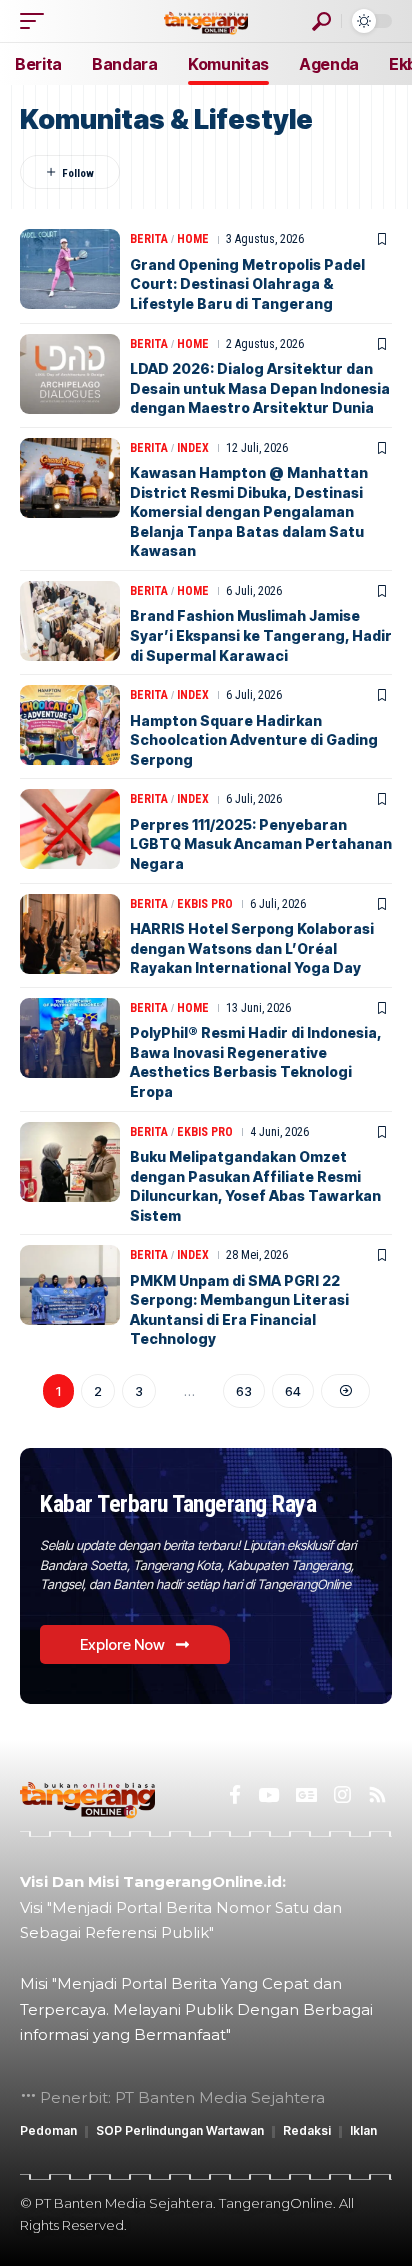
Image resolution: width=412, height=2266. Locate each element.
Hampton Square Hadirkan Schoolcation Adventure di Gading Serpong (254, 740)
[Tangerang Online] (206, 20)
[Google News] (306, 1795)
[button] (37, 21)
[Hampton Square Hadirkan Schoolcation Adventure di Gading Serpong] (70, 725)
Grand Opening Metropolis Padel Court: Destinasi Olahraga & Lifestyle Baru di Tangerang (247, 284)
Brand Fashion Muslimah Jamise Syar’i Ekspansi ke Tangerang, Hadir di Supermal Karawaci (261, 635)
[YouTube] (268, 1795)
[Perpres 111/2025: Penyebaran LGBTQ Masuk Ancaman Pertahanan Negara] (70, 829)
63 (244, 1391)
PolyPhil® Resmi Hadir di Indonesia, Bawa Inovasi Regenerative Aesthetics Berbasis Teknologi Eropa (256, 1062)
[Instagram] (342, 1795)
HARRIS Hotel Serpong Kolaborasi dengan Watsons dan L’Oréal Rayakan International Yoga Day (252, 948)
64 (293, 1391)
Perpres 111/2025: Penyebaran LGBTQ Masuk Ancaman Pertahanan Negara (261, 844)
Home (193, 239)
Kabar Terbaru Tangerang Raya (178, 1504)
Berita (149, 239)
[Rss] (377, 1795)
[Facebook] (235, 1795)
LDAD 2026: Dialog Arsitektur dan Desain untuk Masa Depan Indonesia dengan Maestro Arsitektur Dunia (260, 388)
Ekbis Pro (205, 904)
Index (193, 448)
